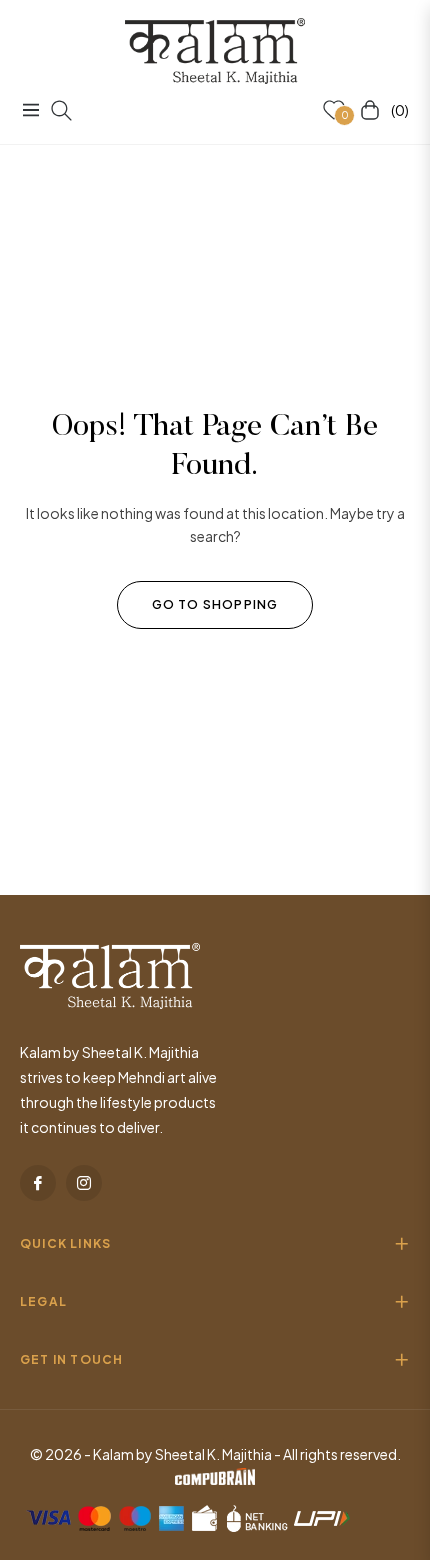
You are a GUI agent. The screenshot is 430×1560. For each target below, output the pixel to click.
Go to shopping (215, 604)
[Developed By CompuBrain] (215, 1479)
